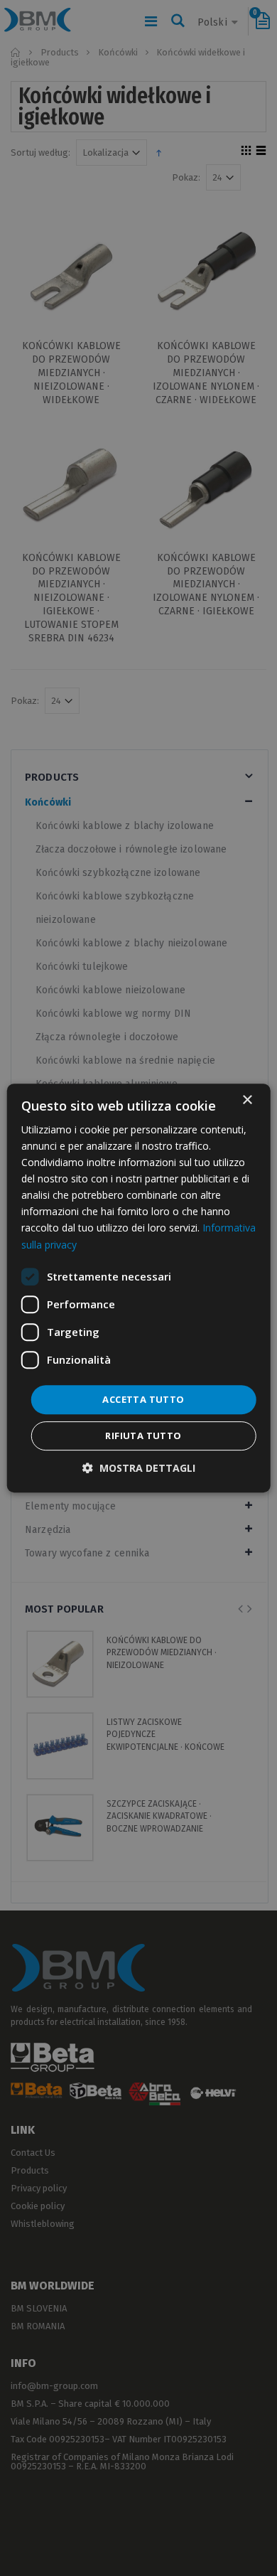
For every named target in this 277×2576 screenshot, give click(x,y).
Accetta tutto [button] (143, 1399)
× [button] (247, 1100)
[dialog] (139, 1288)
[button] (139, 1468)
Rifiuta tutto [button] (143, 1436)
